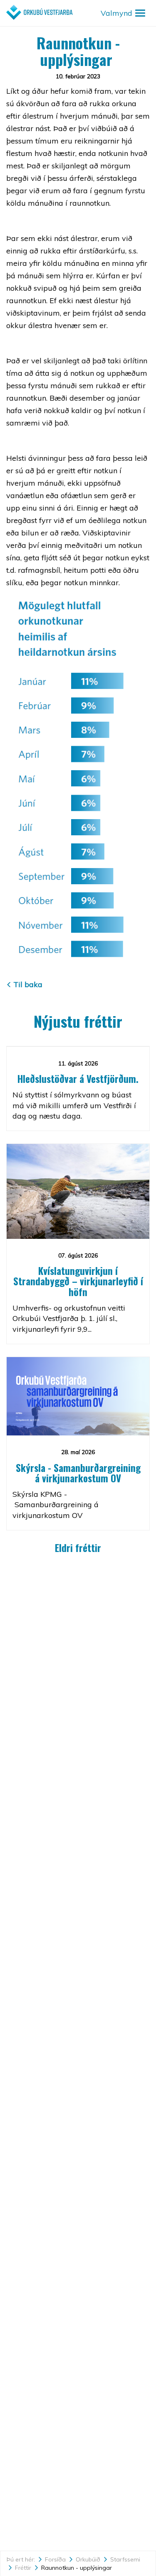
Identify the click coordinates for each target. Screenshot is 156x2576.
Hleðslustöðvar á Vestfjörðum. (78, 1079)
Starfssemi (125, 2559)
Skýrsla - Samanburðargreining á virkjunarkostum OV (78, 1473)
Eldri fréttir (78, 1548)
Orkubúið (88, 2559)
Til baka (28, 984)
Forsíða (55, 2559)
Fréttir (23, 2568)
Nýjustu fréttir (78, 1021)
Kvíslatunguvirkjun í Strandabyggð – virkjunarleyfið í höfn (78, 1281)
